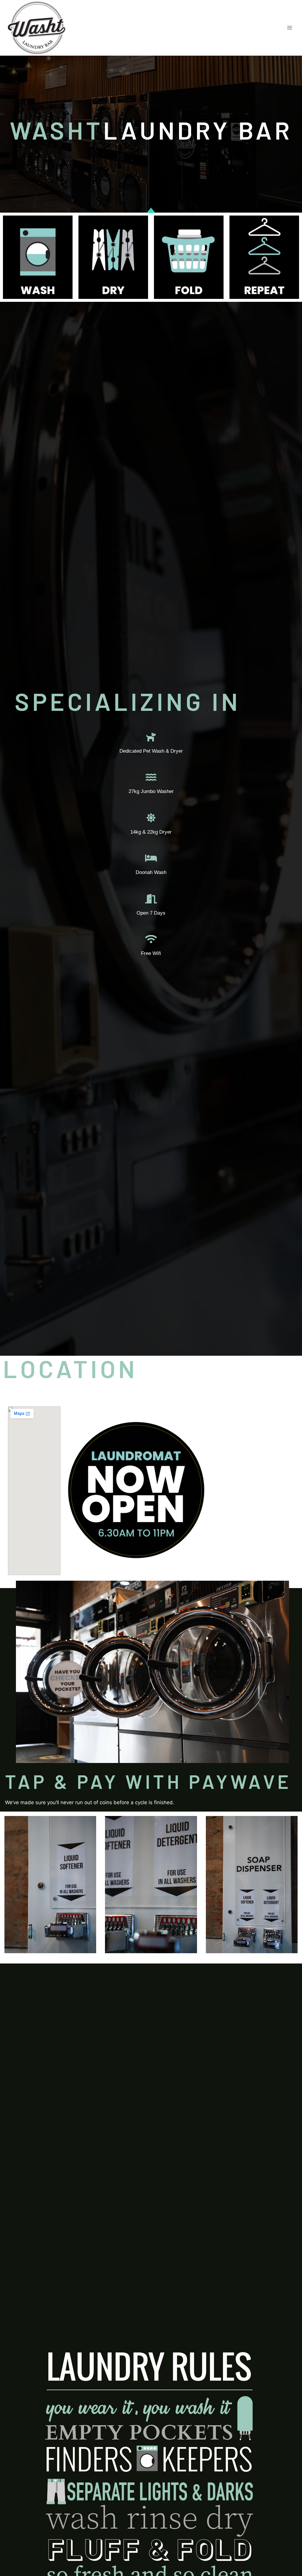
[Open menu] (289, 28)
